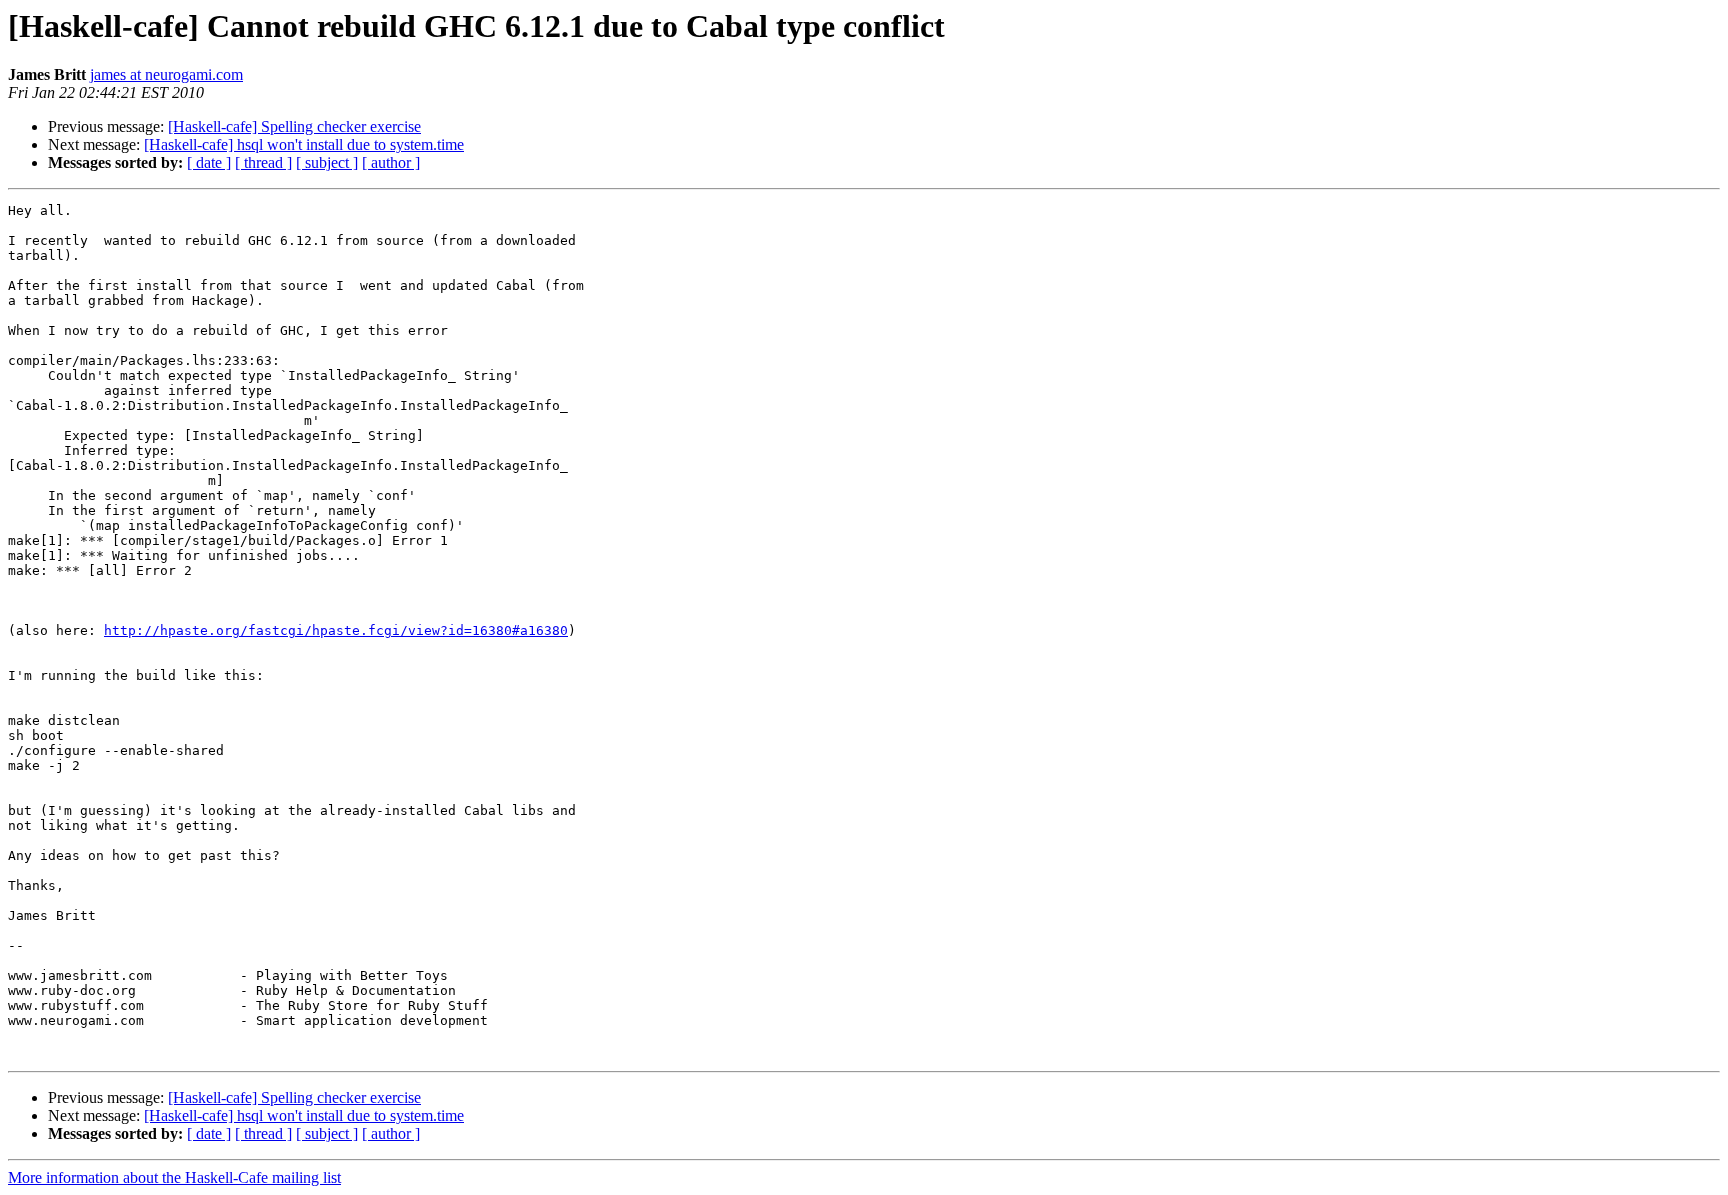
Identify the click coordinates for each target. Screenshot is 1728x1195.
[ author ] (391, 162)
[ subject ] (327, 162)
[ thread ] (263, 162)
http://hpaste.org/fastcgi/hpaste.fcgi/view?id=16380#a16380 (336, 630)
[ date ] (209, 162)
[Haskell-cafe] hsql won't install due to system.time (304, 144)
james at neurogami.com (166, 74)
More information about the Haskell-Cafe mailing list (174, 1177)
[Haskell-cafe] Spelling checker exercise (294, 126)
